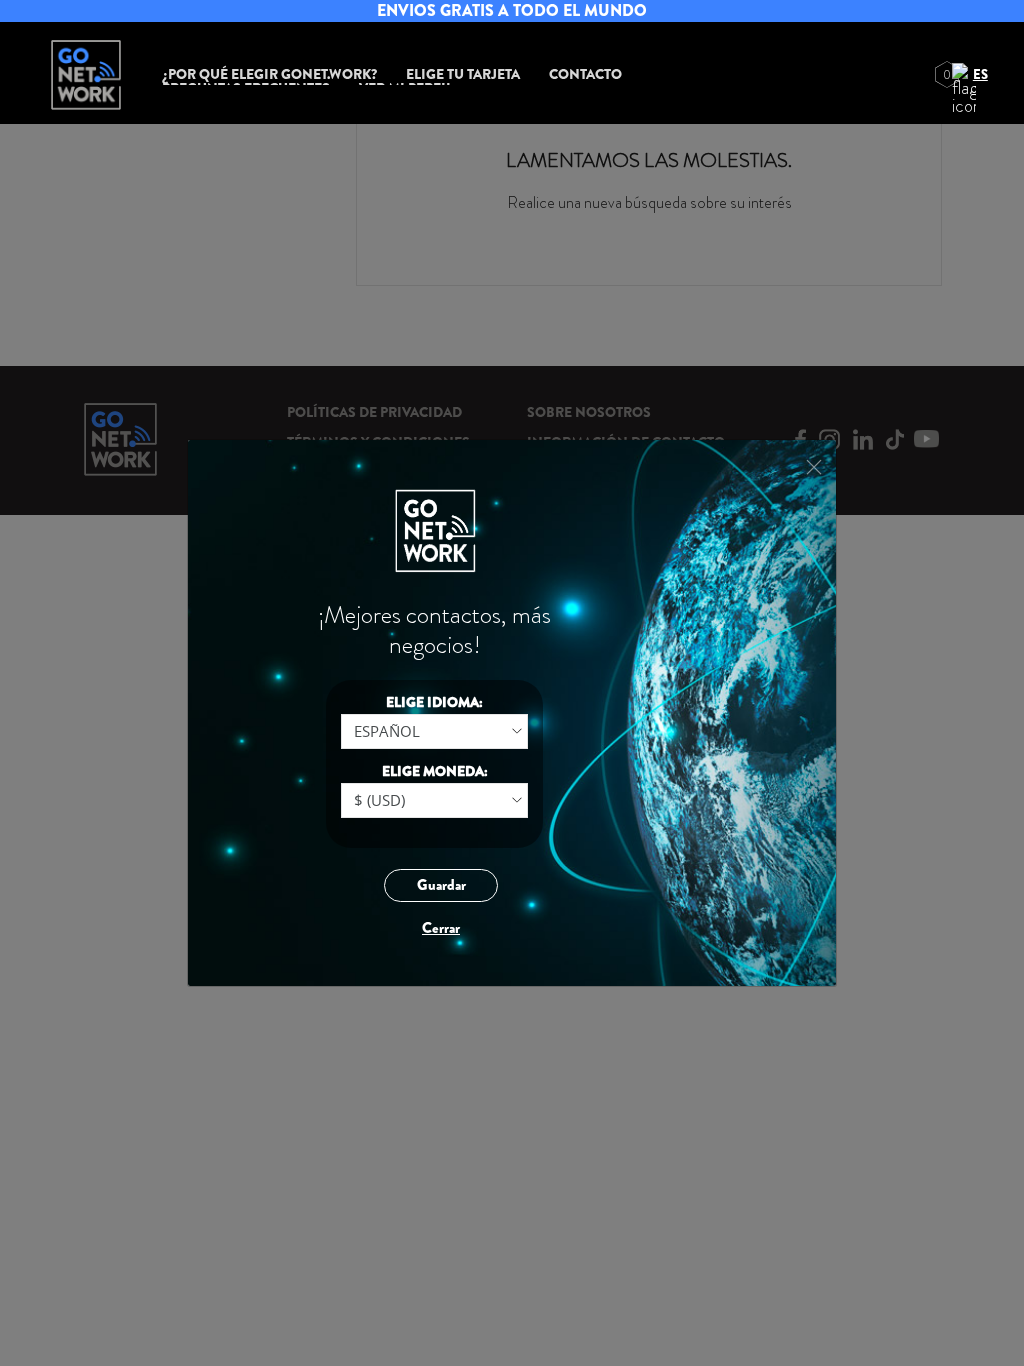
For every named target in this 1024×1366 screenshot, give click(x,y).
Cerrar (441, 928)
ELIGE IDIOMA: (434, 702)
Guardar (441, 885)
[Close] (813, 467)
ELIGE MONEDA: (435, 771)
